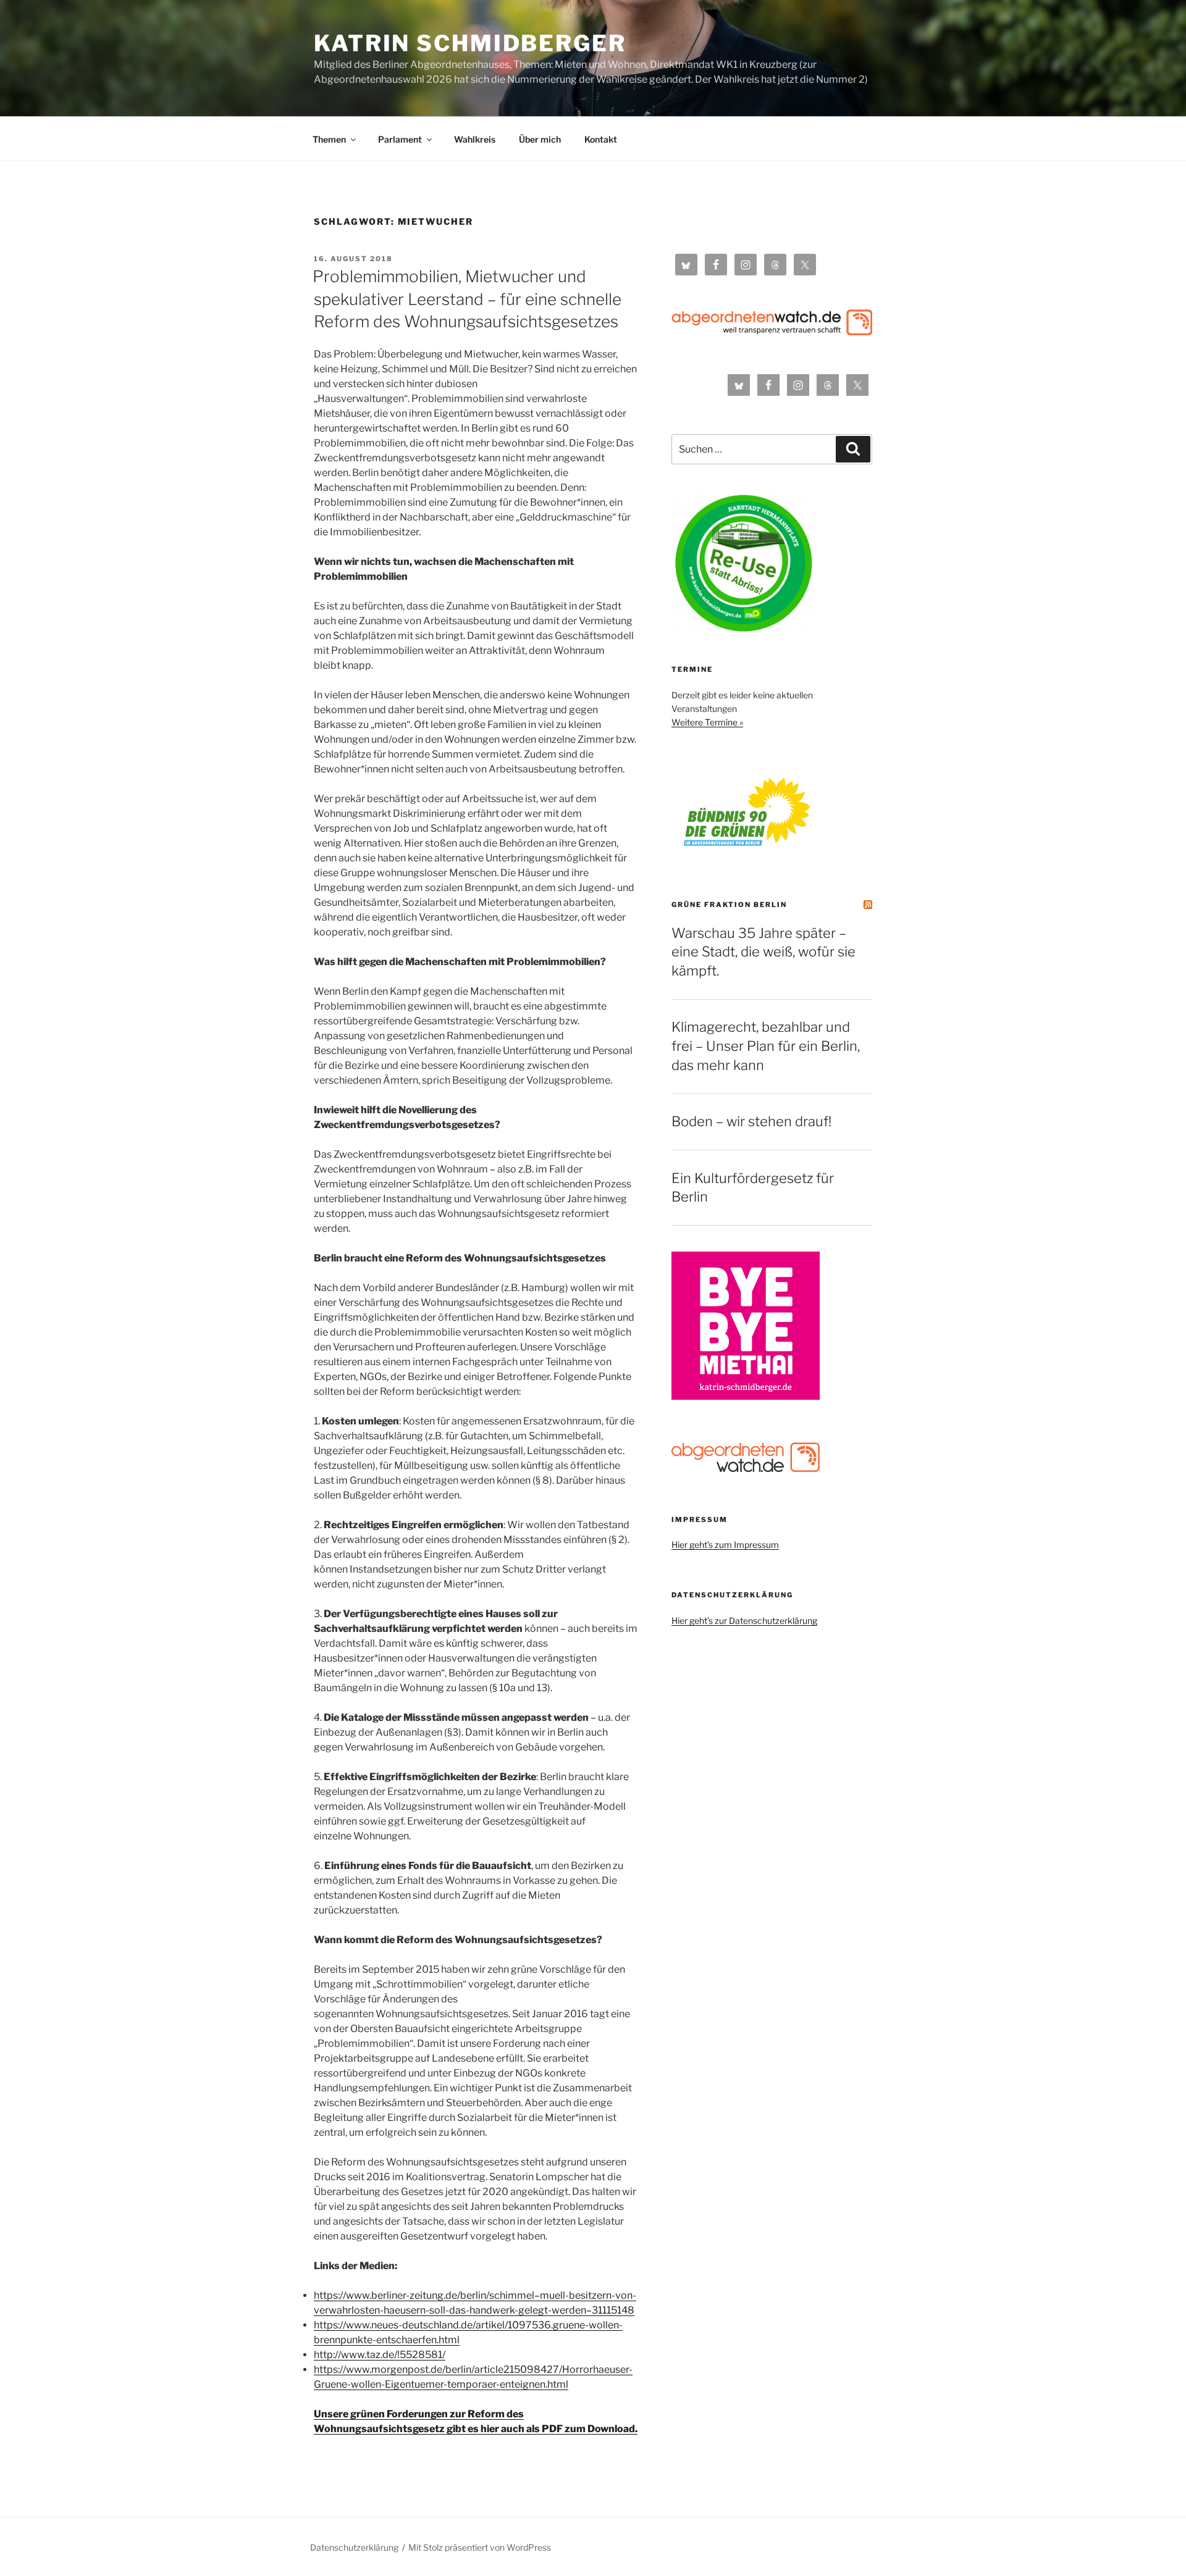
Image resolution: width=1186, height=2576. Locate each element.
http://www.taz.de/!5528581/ (380, 2355)
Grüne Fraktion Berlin (729, 905)
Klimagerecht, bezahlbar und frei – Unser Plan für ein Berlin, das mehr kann (766, 1046)
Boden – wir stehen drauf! (751, 1121)
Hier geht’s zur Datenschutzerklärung (744, 1620)
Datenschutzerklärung (354, 2547)
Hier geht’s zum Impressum (725, 1545)
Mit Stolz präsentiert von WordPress (480, 2547)
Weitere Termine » (707, 722)
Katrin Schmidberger (470, 43)
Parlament (400, 139)
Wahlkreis (475, 139)
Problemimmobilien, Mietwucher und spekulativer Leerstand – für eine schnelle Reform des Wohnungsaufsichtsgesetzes (467, 299)
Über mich (540, 139)
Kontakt (601, 139)
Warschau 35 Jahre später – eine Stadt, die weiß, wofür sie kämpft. (763, 952)
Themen (329, 139)
